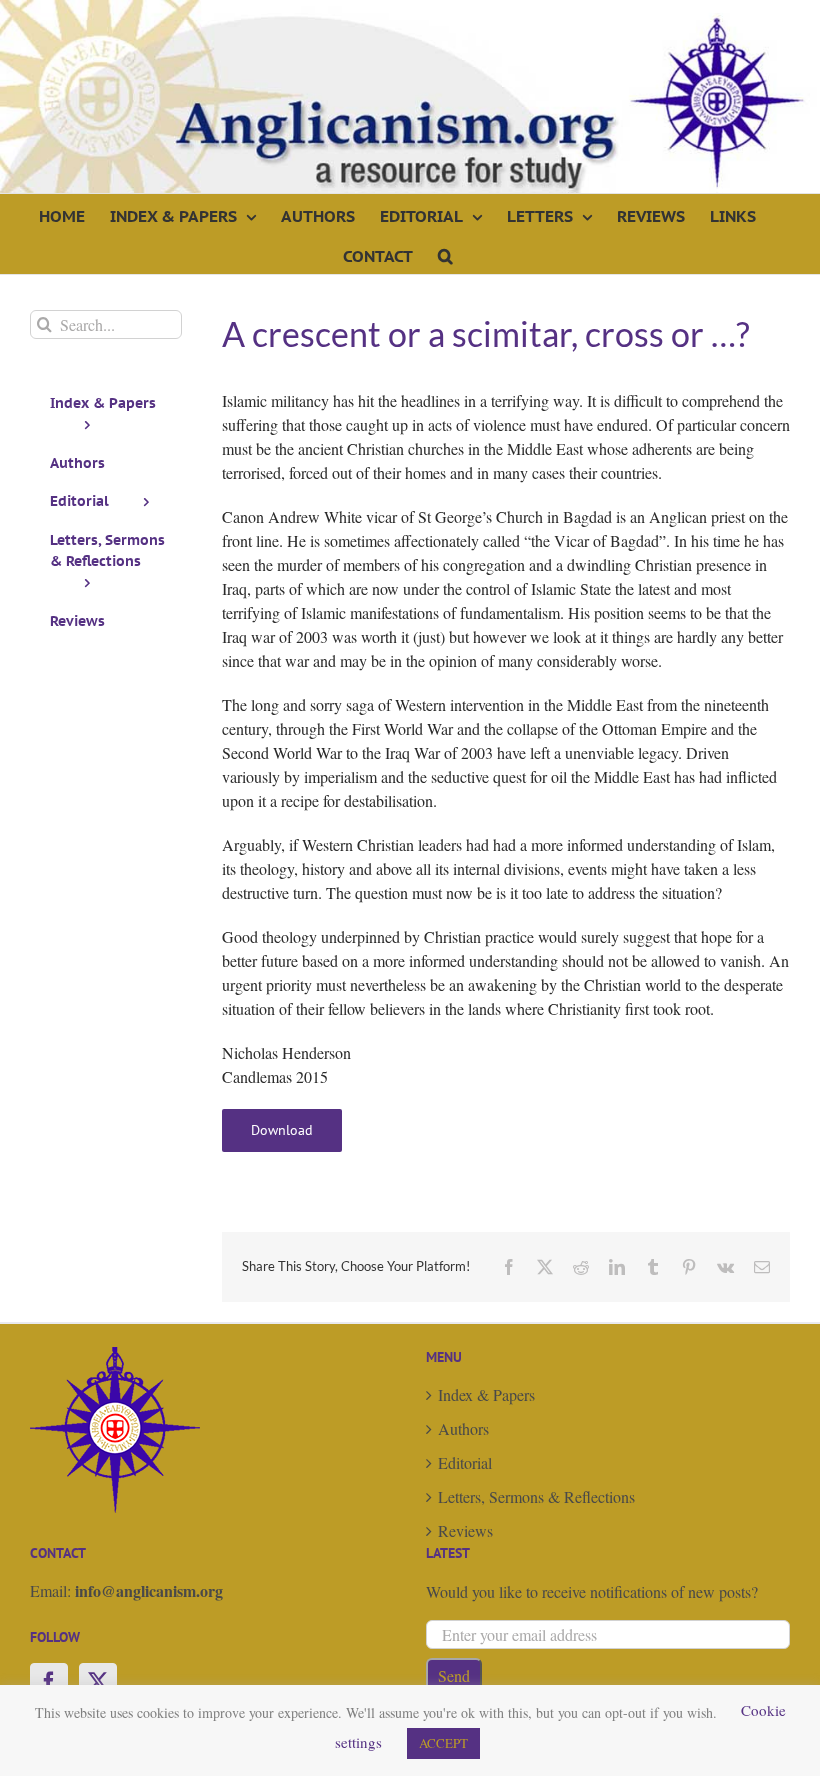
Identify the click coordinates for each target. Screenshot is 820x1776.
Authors (463, 1428)
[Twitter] (98, 1682)
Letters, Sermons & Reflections (536, 1496)
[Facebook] (49, 1682)
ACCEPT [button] (443, 1743)
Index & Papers (486, 1394)
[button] (445, 254)
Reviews (465, 1530)
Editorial (465, 1462)
